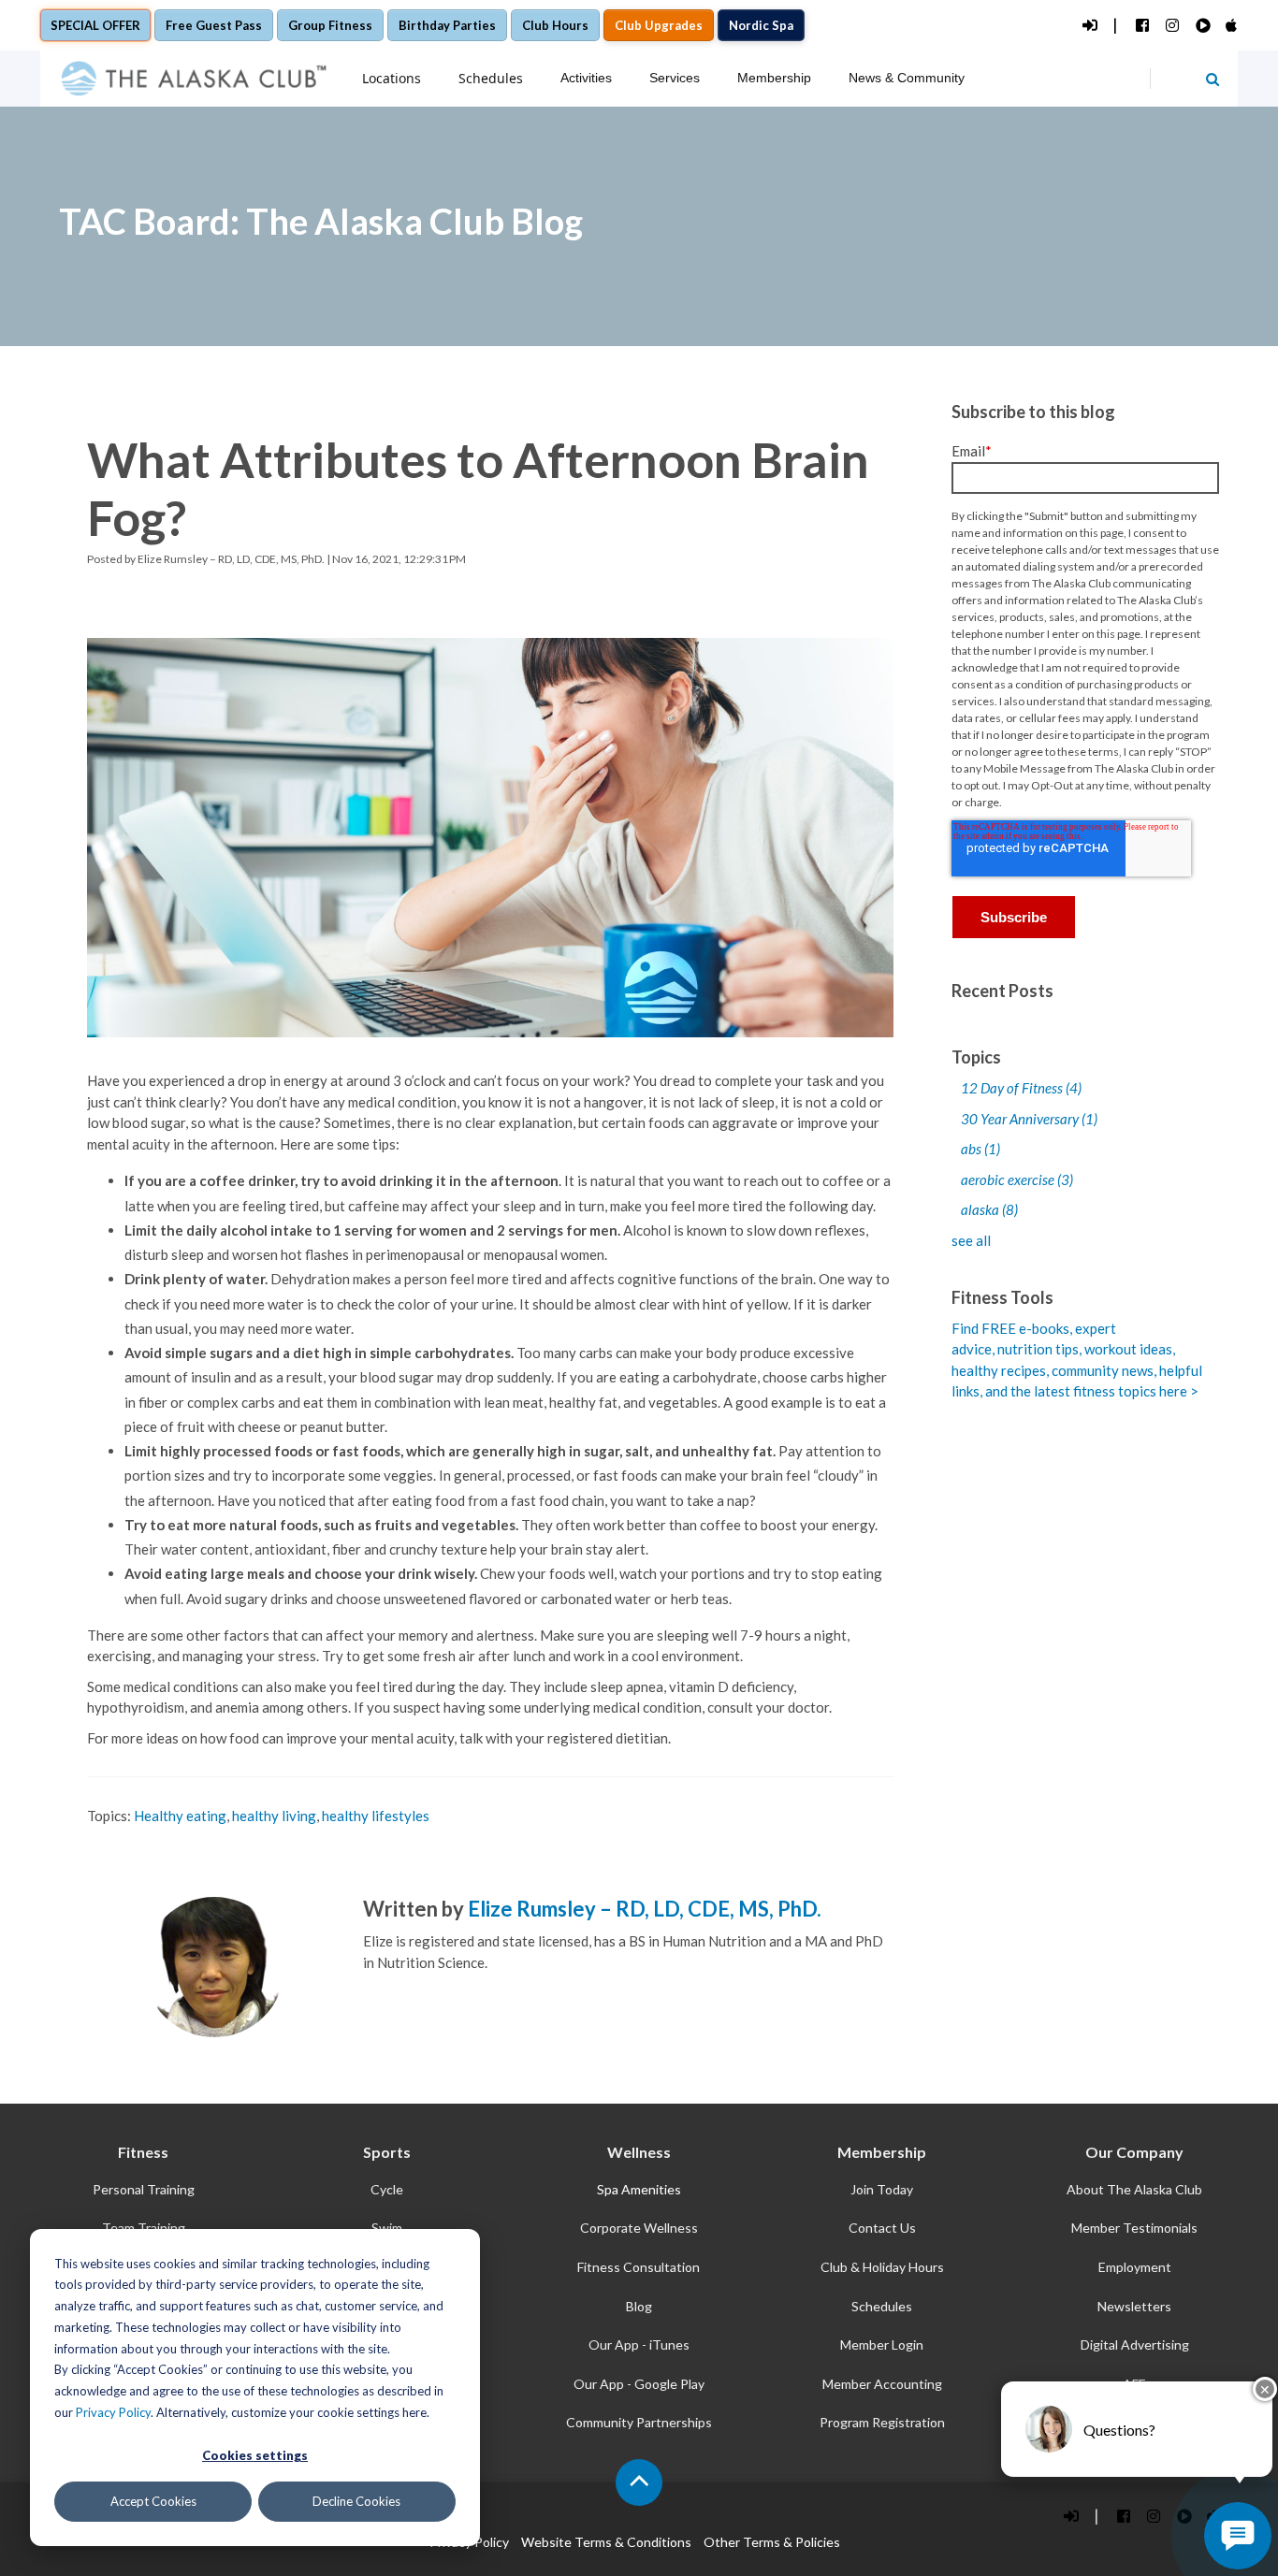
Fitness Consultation (639, 2267)
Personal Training (144, 2189)
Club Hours (555, 25)
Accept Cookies (153, 2501)
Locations (392, 78)
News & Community (907, 78)
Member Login (882, 2344)
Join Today (882, 2189)
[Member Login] (1089, 26)
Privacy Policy (113, 2412)
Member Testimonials (1134, 2228)
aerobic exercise (1017, 1179)
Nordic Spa (761, 25)
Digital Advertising (1135, 2344)
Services (675, 78)
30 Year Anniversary (1029, 1119)
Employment (1135, 2267)
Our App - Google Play (639, 2384)
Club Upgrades (659, 25)
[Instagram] (1172, 26)
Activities (586, 78)
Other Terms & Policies (772, 2542)
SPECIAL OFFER (95, 25)
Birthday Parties (447, 25)
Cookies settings (255, 2455)
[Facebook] (1142, 26)
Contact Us (882, 2228)
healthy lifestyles (376, 1816)
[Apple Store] (1232, 26)
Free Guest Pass (214, 25)
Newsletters (1134, 2306)
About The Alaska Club (1134, 2189)
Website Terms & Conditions (606, 2542)
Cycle (387, 2189)
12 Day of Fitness (1021, 1088)
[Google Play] (1202, 26)
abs (980, 1149)
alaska (989, 1209)
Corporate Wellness (639, 2228)
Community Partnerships (639, 2422)
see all (971, 1240)
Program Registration (882, 2422)
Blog (639, 2306)
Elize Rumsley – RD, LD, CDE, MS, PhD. (231, 559)
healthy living (274, 1816)
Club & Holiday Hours (882, 2267)
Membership (774, 78)
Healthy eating (180, 1816)
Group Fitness (330, 25)
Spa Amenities (639, 2189)
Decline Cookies (356, 2501)
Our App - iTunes (639, 2344)
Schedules (491, 78)
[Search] (1213, 79)
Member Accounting (882, 2384)
